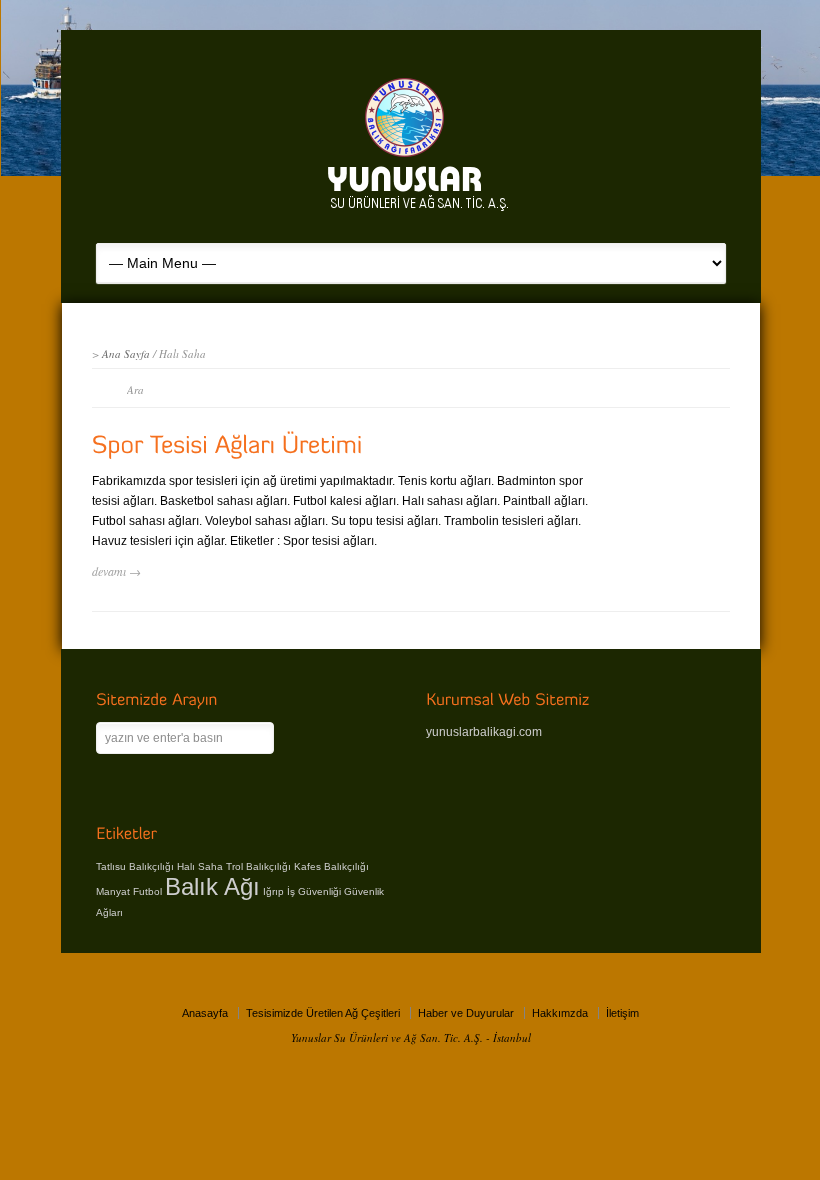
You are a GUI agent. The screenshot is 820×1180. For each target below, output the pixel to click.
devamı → (116, 571)
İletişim (622, 1013)
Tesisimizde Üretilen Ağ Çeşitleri (323, 1013)
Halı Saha (200, 866)
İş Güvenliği (314, 891)
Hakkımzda (560, 1013)
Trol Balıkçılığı (258, 866)
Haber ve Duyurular (466, 1013)
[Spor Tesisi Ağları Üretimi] (227, 444)
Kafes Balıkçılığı (331, 866)
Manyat (113, 891)
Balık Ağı (212, 886)
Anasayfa (205, 1013)
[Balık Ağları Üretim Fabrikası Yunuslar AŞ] (421, 213)
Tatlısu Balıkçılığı (135, 866)
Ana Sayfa (126, 353)
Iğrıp (273, 891)
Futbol (147, 891)
